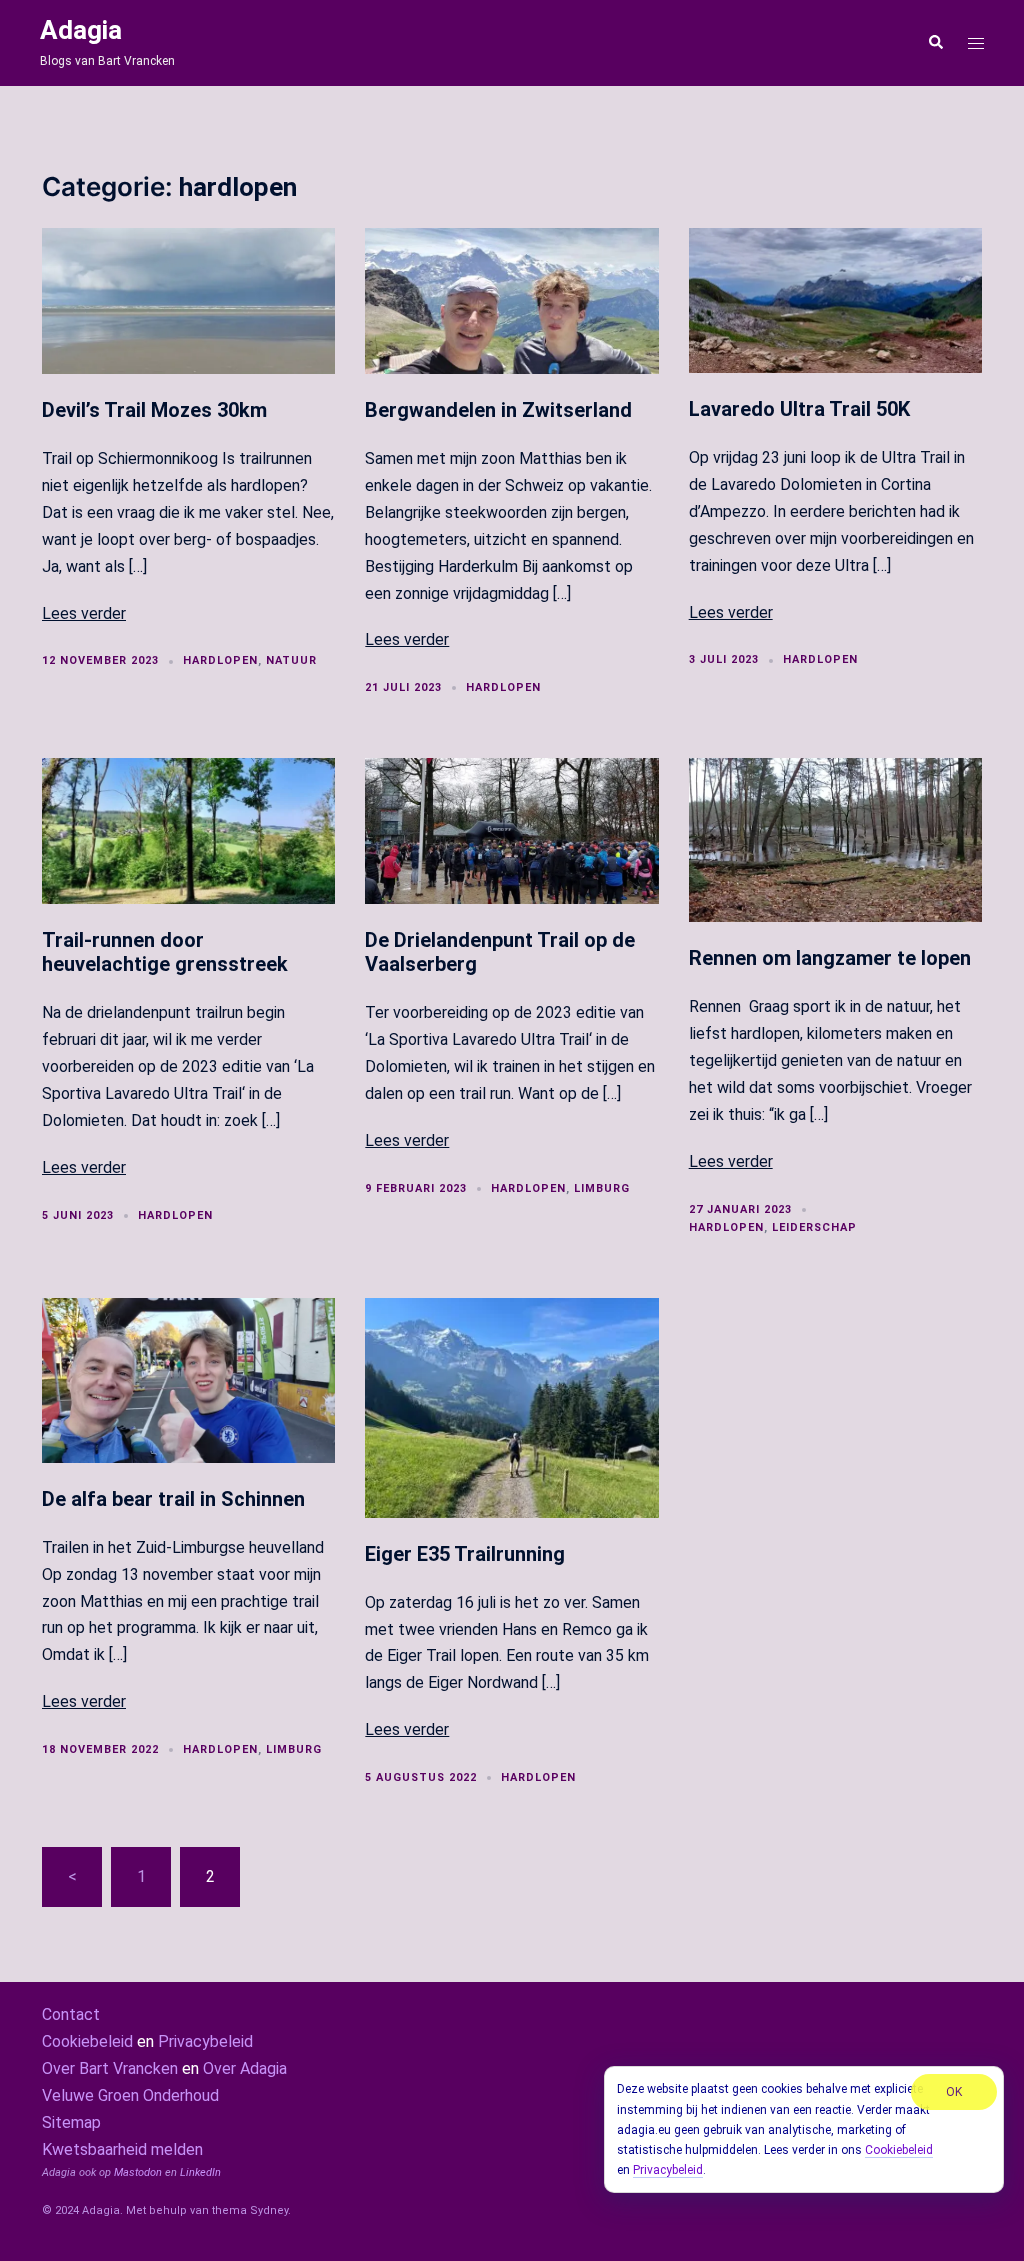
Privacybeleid (205, 2041)
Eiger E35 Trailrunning (465, 1554)
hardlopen (220, 660)
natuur (291, 660)
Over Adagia (245, 2068)
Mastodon (138, 2172)
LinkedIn (200, 2172)
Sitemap (71, 2122)
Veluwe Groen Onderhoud (130, 2095)
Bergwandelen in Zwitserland (498, 410)
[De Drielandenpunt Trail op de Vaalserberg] (511, 829)
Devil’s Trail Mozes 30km (154, 410)
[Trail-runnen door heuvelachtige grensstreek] (188, 829)
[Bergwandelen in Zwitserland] (511, 299)
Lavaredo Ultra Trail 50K (799, 409)
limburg (602, 1188)
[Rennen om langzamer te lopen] (835, 838)
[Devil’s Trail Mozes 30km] (188, 299)
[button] (935, 43)
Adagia (81, 30)
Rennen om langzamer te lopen (830, 958)
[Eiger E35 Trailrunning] (511, 1406)
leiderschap (814, 1227)
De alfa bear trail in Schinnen (173, 1499)
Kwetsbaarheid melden (122, 2149)
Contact (71, 2014)
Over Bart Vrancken (110, 2068)
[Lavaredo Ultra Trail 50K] (835, 299)
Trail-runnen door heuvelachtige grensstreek (165, 952)
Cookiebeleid (87, 2041)
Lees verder (84, 613)
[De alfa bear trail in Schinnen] (188, 1378)
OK (954, 2092)
